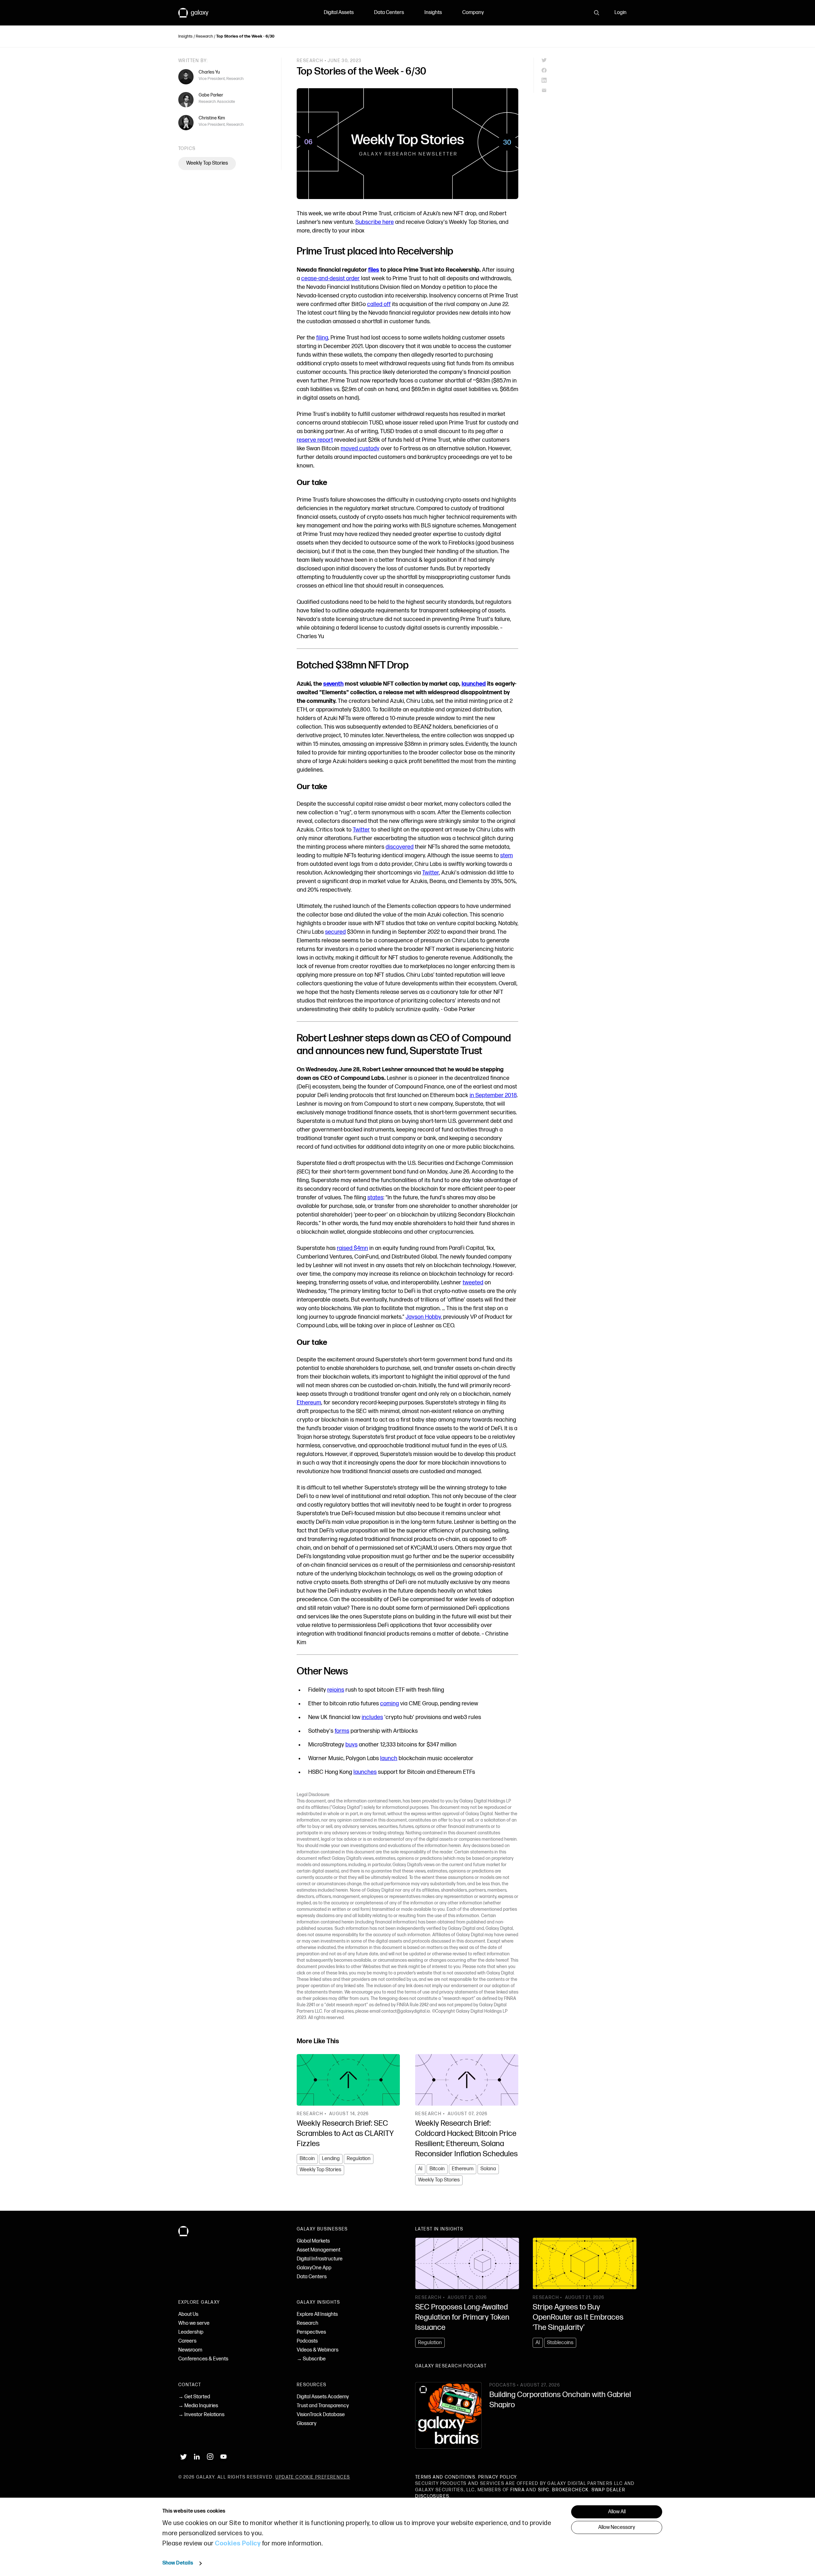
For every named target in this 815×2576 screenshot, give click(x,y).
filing (322, 338)
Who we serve (194, 2323)
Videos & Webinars (318, 2350)
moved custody (360, 449)
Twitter (361, 830)
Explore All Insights (317, 2314)
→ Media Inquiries (198, 2406)
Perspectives (311, 2332)
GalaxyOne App (314, 2268)
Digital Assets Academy (323, 2397)
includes (372, 1717)
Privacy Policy (497, 2477)
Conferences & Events (203, 2359)
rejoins (336, 1690)
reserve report (315, 440)
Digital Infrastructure (320, 2259)
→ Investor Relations (201, 2415)
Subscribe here (375, 222)
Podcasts (307, 2341)
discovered (400, 847)
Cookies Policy (238, 2544)
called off (379, 304)
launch (389, 1758)
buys (351, 1745)
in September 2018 (493, 1095)
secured (335, 932)
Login (620, 13)
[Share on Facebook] (589, 70)
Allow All (617, 2512)
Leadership (191, 2332)
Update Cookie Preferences (313, 2477)
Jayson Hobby (423, 1317)
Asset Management (319, 2250)
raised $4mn (352, 1248)
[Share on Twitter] (589, 60)
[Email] (589, 90)
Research (204, 36)
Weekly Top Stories (207, 163)
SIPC (544, 2490)
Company (473, 13)
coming (390, 1704)
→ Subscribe (311, 2359)
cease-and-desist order (330, 278)
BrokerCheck (570, 2490)
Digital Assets (339, 13)
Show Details (178, 2563)
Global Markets (313, 2241)
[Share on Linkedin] (589, 80)
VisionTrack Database (321, 2415)
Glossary (307, 2424)
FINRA (517, 2490)
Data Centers (389, 13)
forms (342, 1731)
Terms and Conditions (445, 2477)
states (375, 1198)
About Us (188, 2314)
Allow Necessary (617, 2527)
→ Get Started (194, 2397)
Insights (433, 13)
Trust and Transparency (323, 2406)
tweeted (473, 1283)
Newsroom (190, 2350)
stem (507, 856)
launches (365, 1772)
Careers (187, 2341)
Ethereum (309, 1403)
